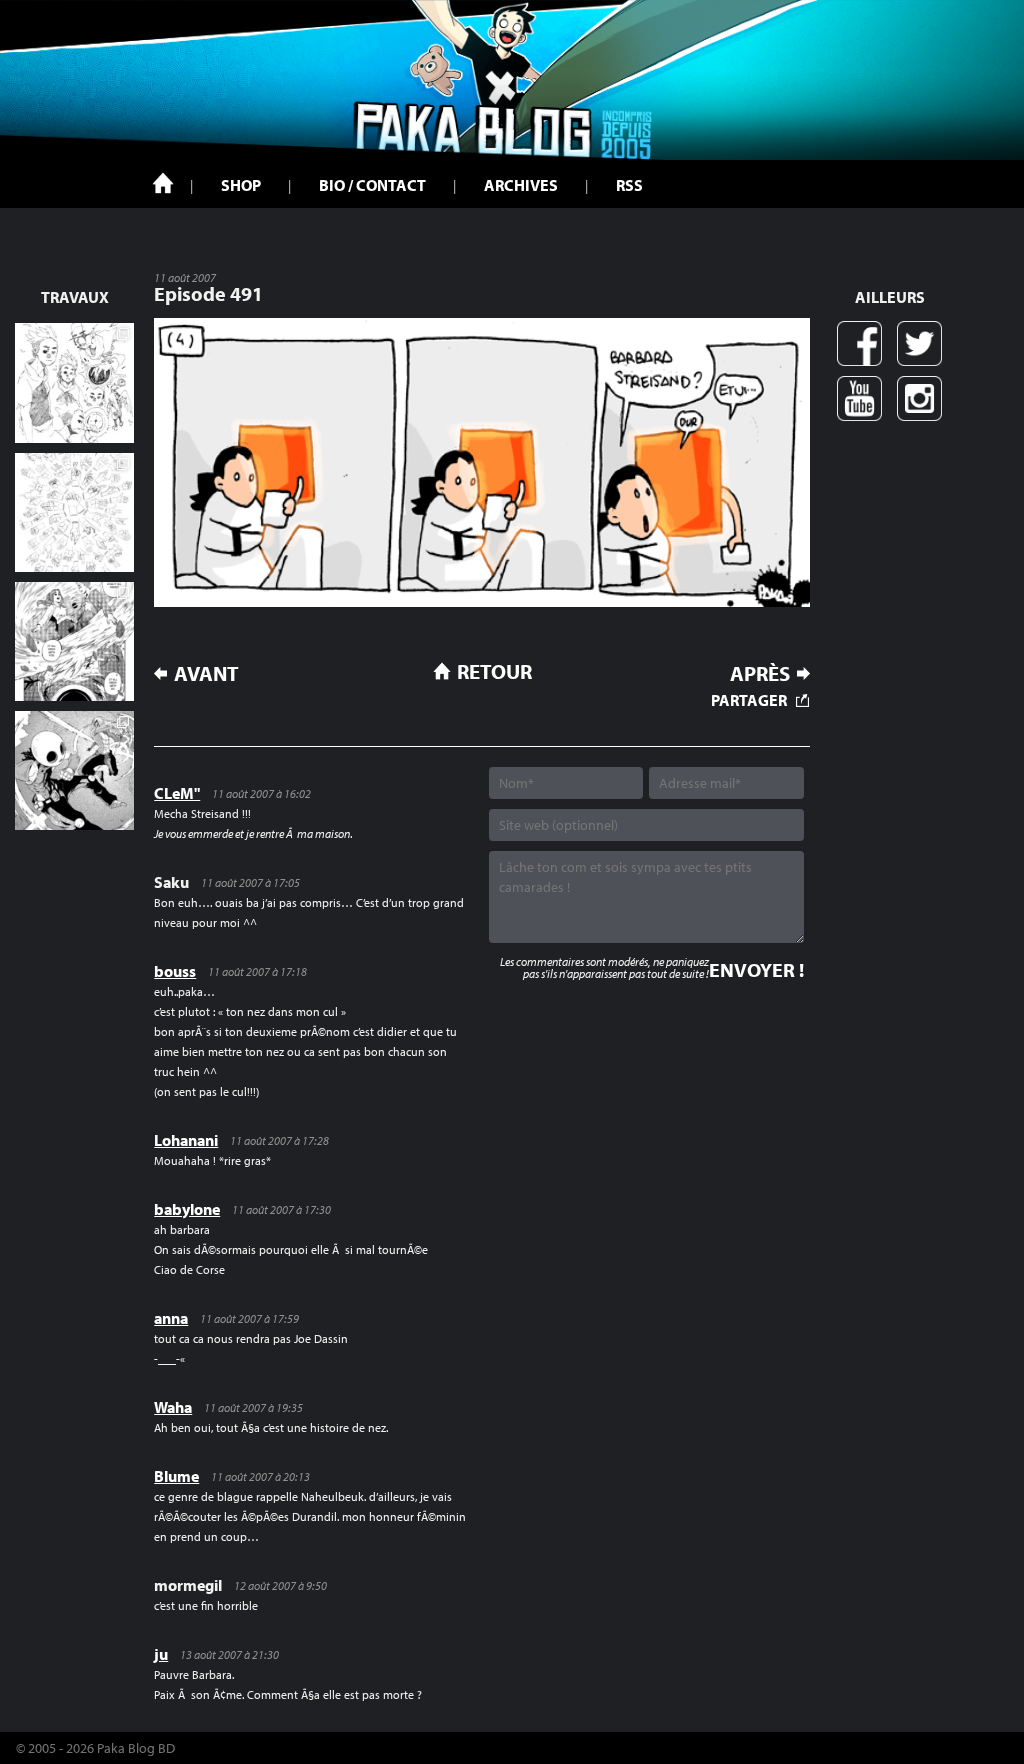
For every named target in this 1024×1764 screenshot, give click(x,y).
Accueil (163, 183)
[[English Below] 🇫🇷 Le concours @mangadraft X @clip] (74, 641)
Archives (521, 185)
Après (760, 673)
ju (161, 1654)
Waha (173, 1407)
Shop (241, 185)
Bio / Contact (372, 185)
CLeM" (177, 793)
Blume (176, 1476)
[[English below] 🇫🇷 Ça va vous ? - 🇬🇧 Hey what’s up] (74, 512)
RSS (629, 185)
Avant (206, 673)
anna (171, 1318)
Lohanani (186, 1140)
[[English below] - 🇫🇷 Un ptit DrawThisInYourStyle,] (74, 770)
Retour (494, 671)
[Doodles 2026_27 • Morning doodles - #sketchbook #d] (74, 382)
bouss (175, 971)
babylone (187, 1209)
